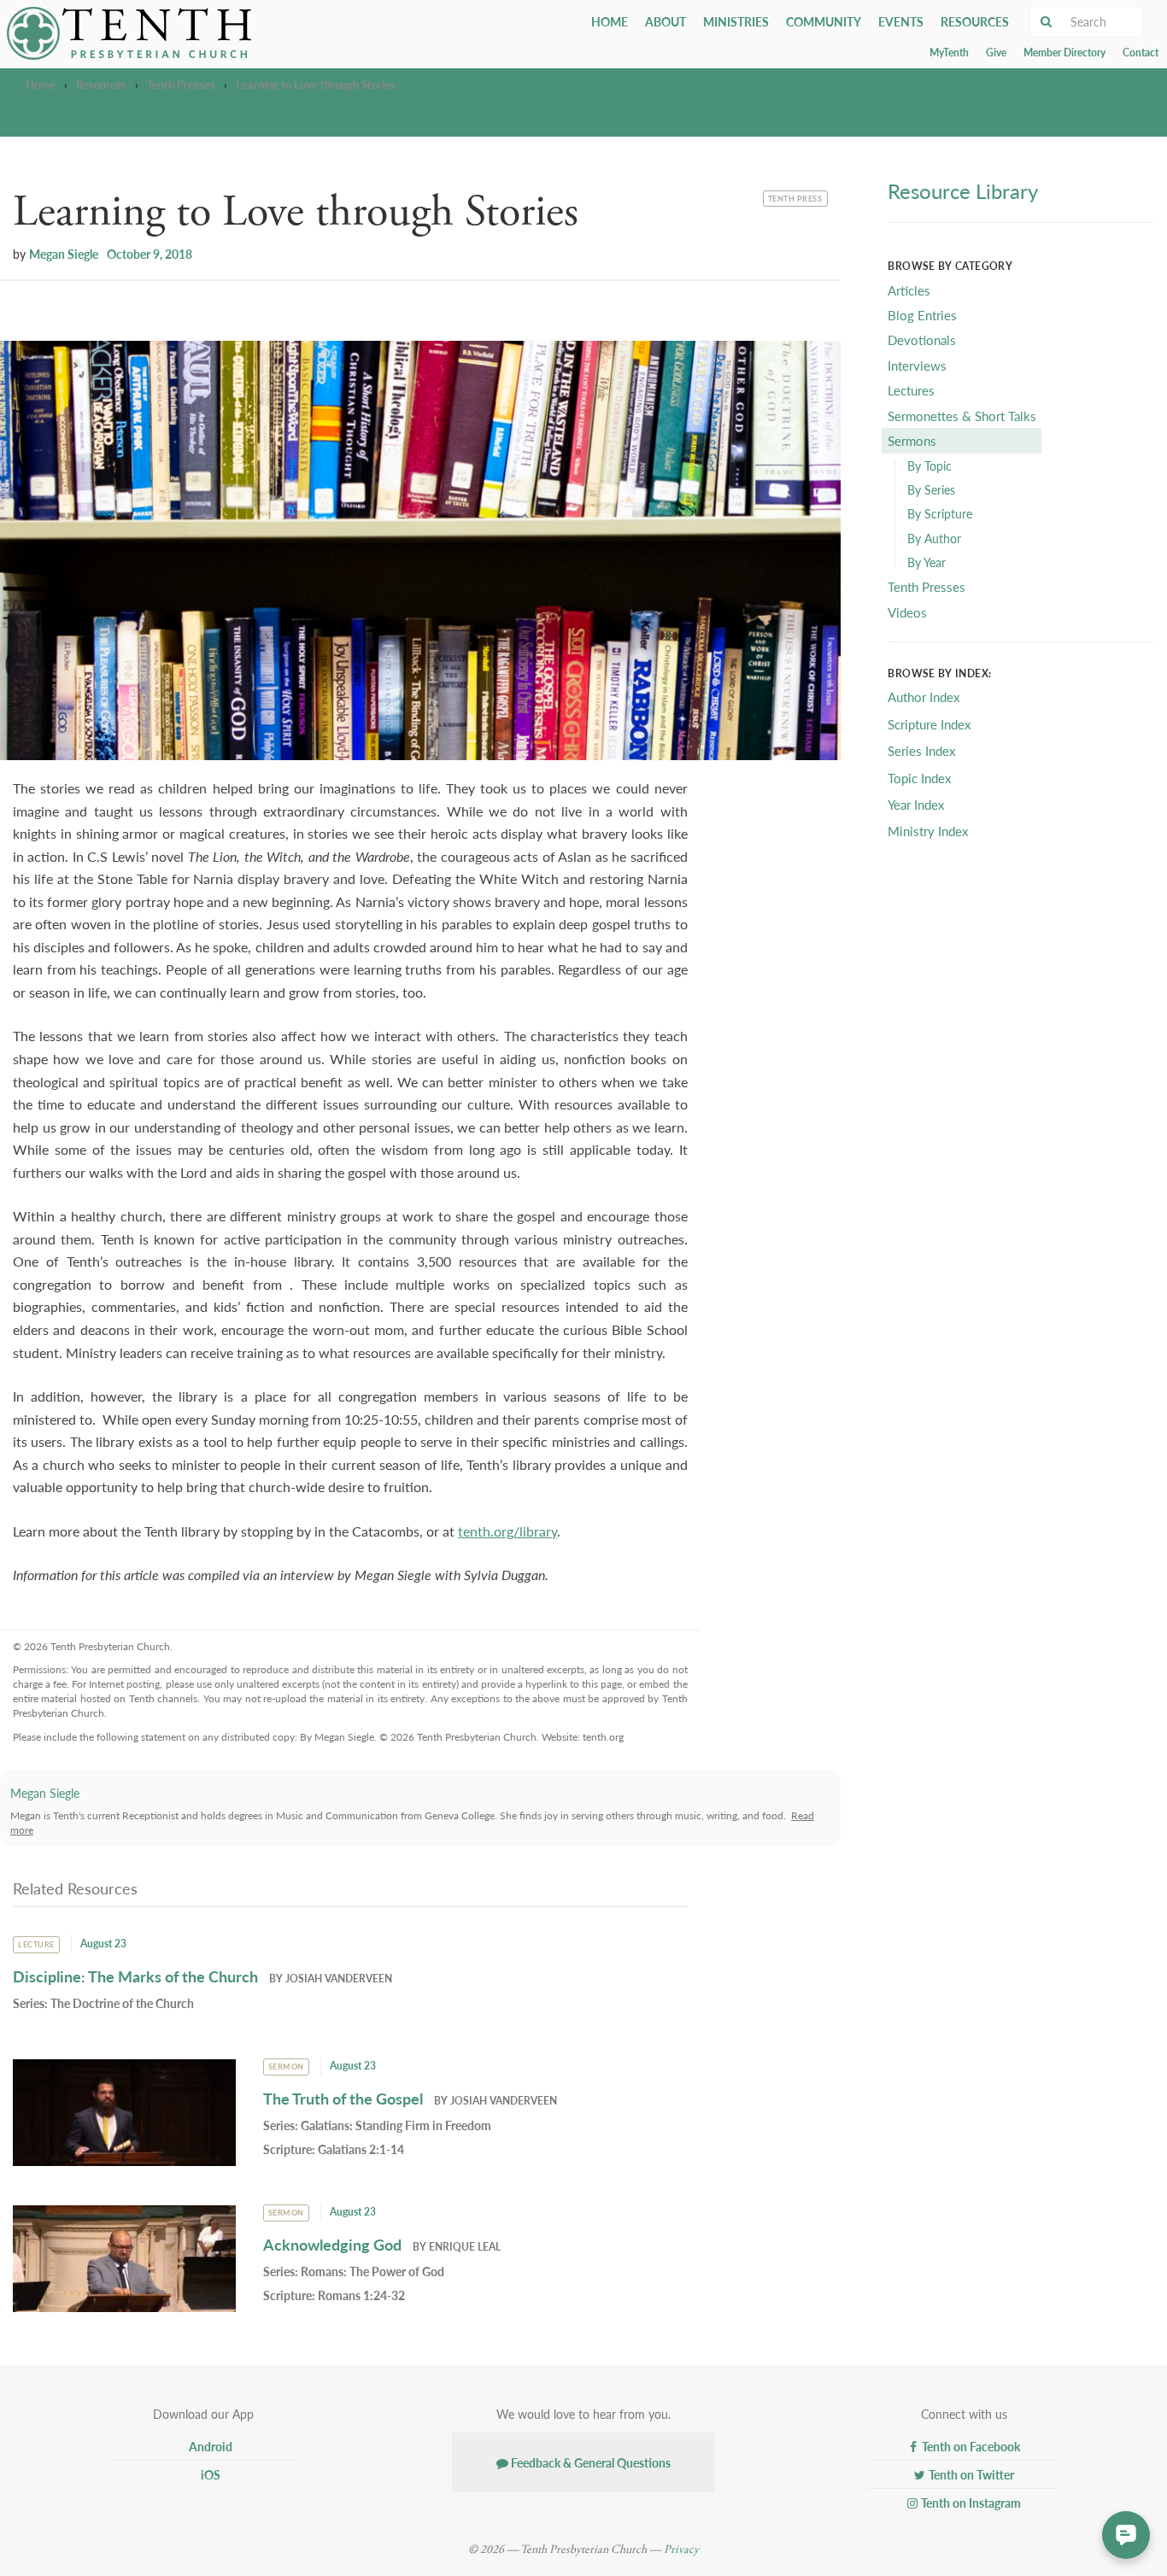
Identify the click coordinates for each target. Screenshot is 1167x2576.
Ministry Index (928, 831)
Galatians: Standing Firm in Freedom (396, 2125)
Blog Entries (922, 315)
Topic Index (919, 778)
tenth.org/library (507, 1531)
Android (209, 2446)
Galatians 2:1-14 (361, 2149)
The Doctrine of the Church (122, 2003)
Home (610, 21)
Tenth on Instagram (970, 2503)
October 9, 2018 (150, 254)
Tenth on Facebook (970, 2446)
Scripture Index (929, 724)
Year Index (916, 804)
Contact (1141, 53)
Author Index (924, 697)
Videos (907, 612)
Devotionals (922, 340)
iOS (209, 2474)
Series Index (921, 750)
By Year (927, 562)
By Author (934, 538)
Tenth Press (795, 197)
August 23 (103, 1944)
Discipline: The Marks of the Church (135, 1976)
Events (901, 21)
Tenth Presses (181, 84)
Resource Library (963, 190)
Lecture (36, 1944)
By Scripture (940, 513)
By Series (931, 489)
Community (824, 21)
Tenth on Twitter (970, 2474)
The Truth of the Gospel (343, 2098)
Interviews (917, 365)
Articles (909, 290)
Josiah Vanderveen (339, 1979)
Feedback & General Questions (589, 2462)
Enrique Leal (465, 2247)
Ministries (736, 21)
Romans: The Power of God (372, 2271)
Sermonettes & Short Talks (962, 416)
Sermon (286, 2067)
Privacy (681, 2550)
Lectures (911, 390)
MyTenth (949, 53)
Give (996, 53)
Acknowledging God (332, 2244)
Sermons (912, 440)
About (666, 21)
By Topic (929, 465)
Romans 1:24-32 (361, 2295)
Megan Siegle (64, 254)
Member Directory (1064, 53)
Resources (975, 21)
